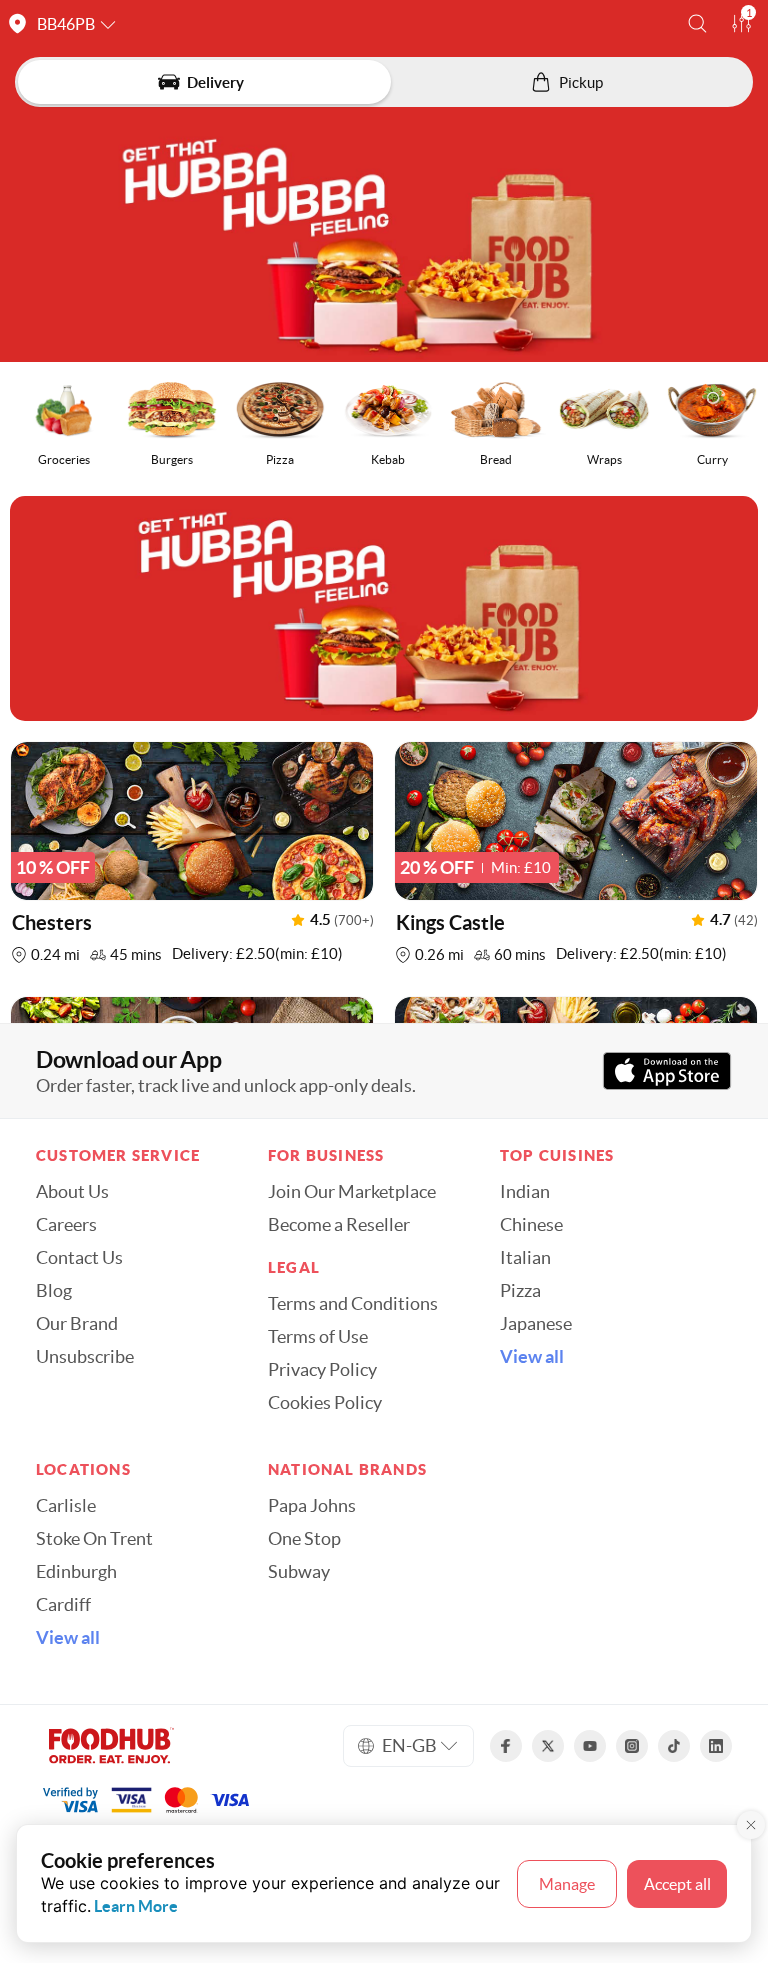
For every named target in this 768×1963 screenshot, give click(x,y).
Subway (299, 1572)
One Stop (304, 1539)
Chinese (531, 1225)
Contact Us (79, 1258)
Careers (66, 1225)
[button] (697, 23)
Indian (525, 1192)
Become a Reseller (339, 1225)
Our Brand (77, 1324)
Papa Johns (312, 1506)
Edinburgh (76, 1572)
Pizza (520, 1291)
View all (532, 1357)
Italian (525, 1258)
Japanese (536, 1324)
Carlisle (66, 1506)
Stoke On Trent (94, 1539)
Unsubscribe (85, 1357)
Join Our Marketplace (352, 1192)
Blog (54, 1291)
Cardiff (63, 1605)
